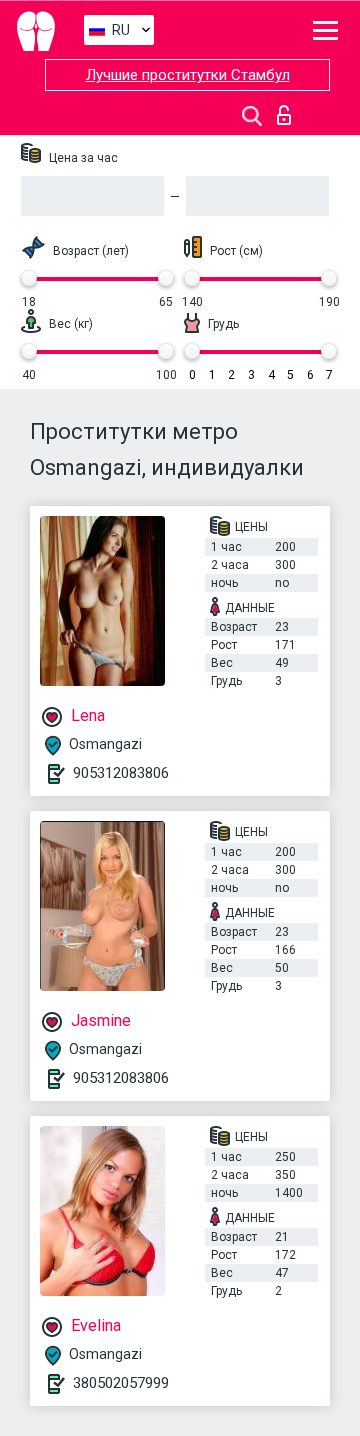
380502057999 (121, 1383)
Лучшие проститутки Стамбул (188, 75)
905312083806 (121, 773)
